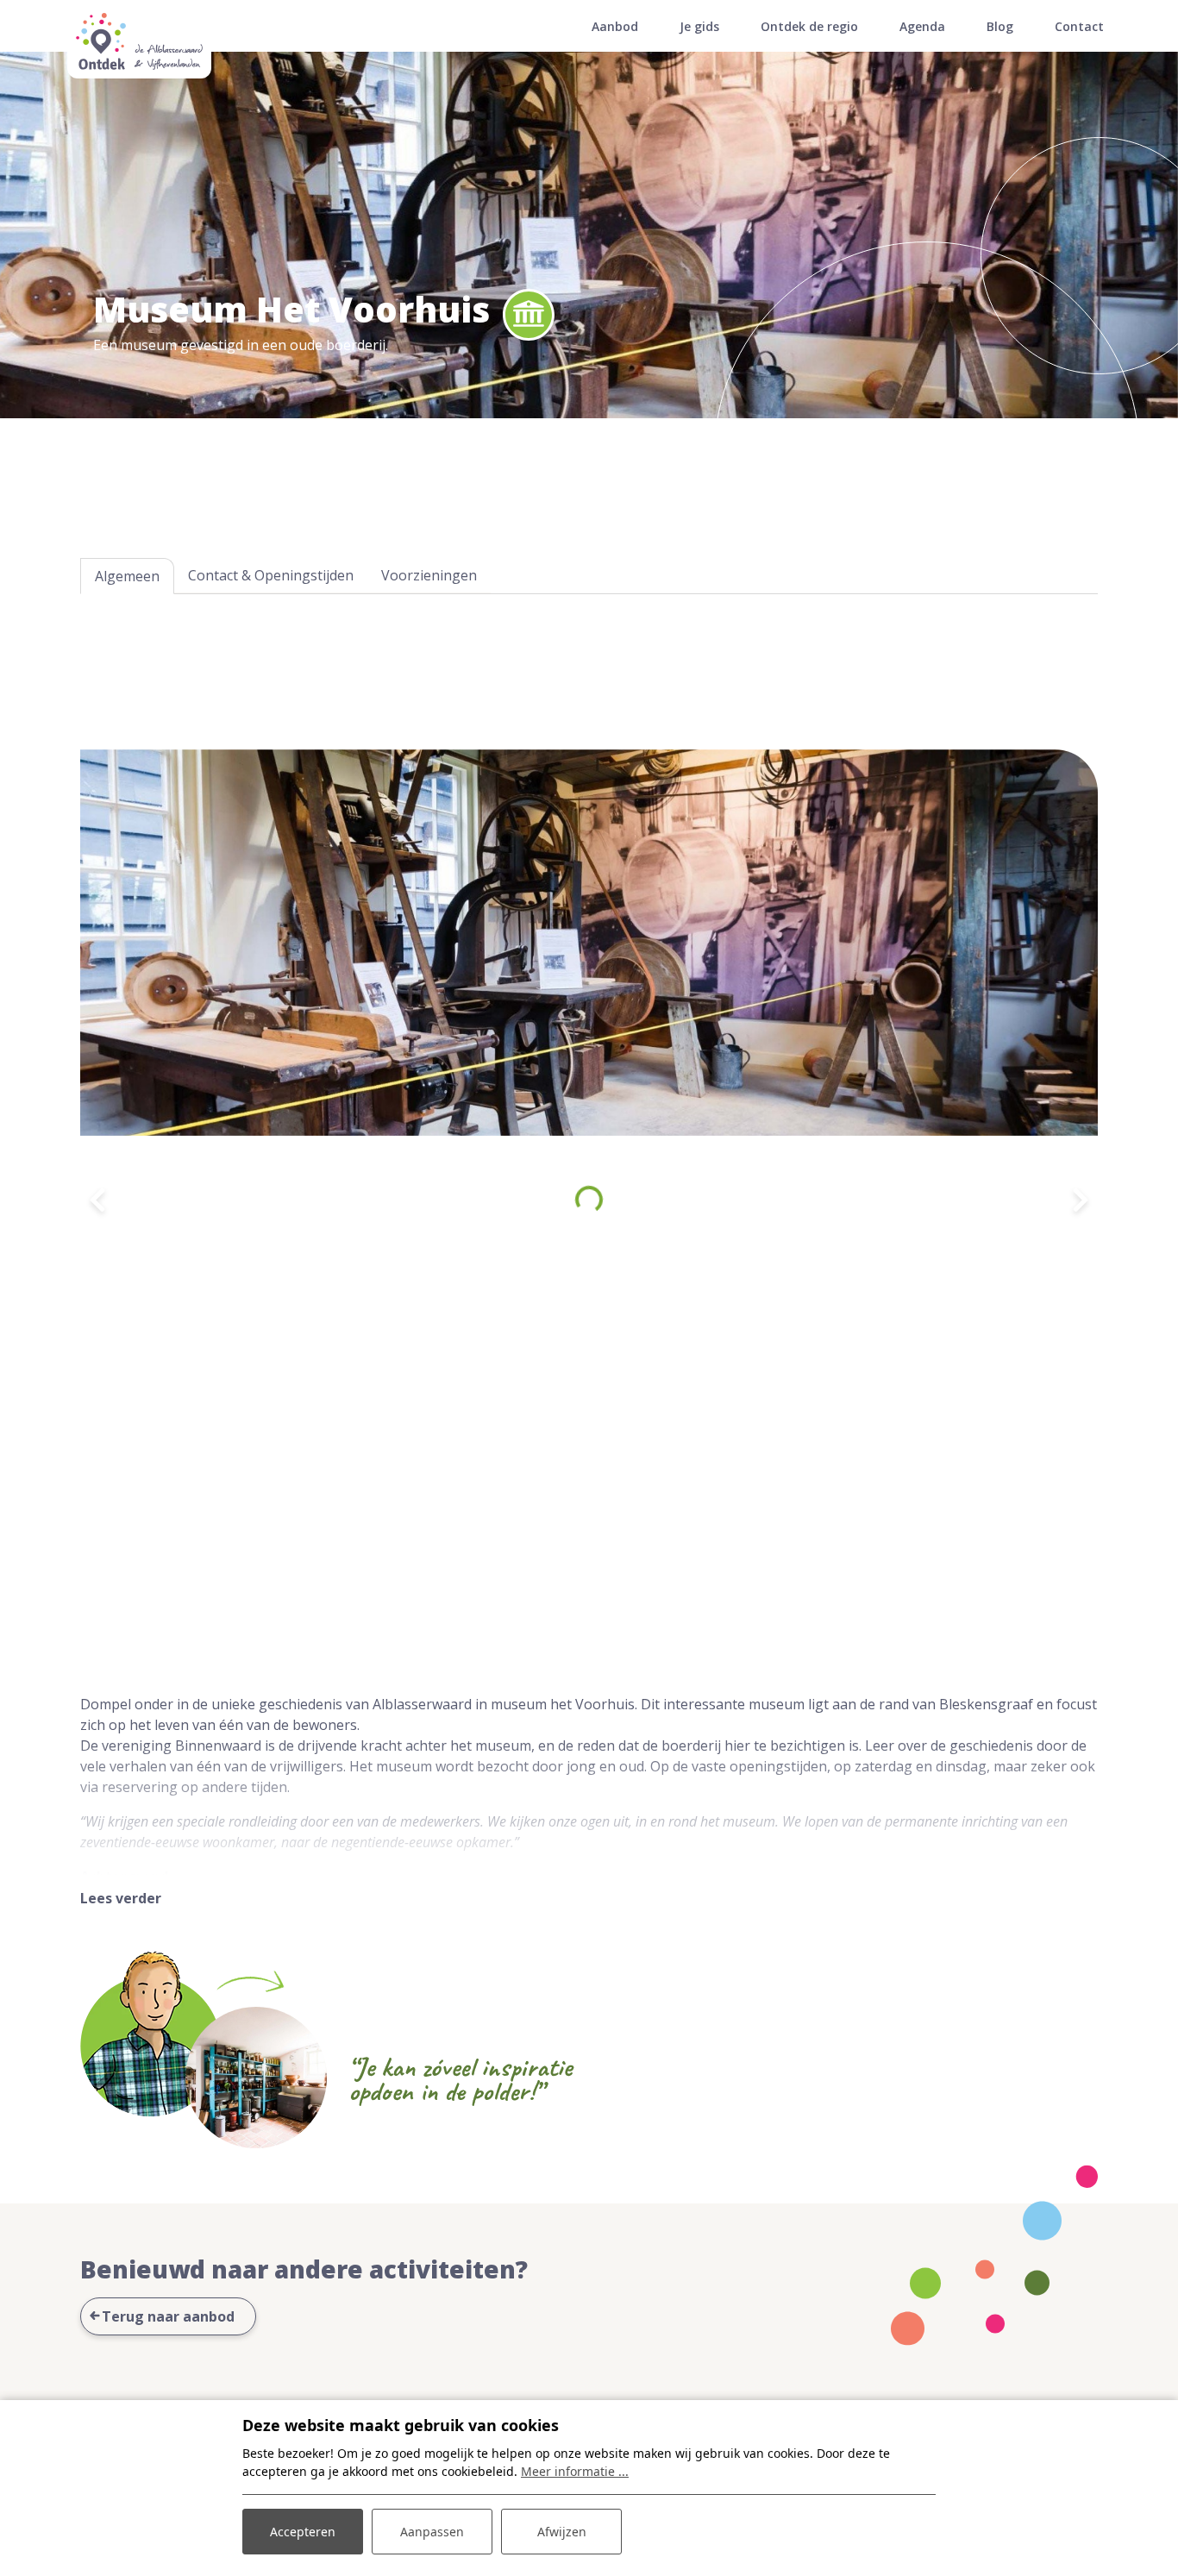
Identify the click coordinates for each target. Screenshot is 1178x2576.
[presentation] (97, 1200)
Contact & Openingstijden (271, 575)
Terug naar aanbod (168, 2316)
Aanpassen (432, 2532)
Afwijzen (562, 2532)
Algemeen (127, 576)
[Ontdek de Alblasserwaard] (139, 46)
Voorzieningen (429, 575)
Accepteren (303, 2532)
